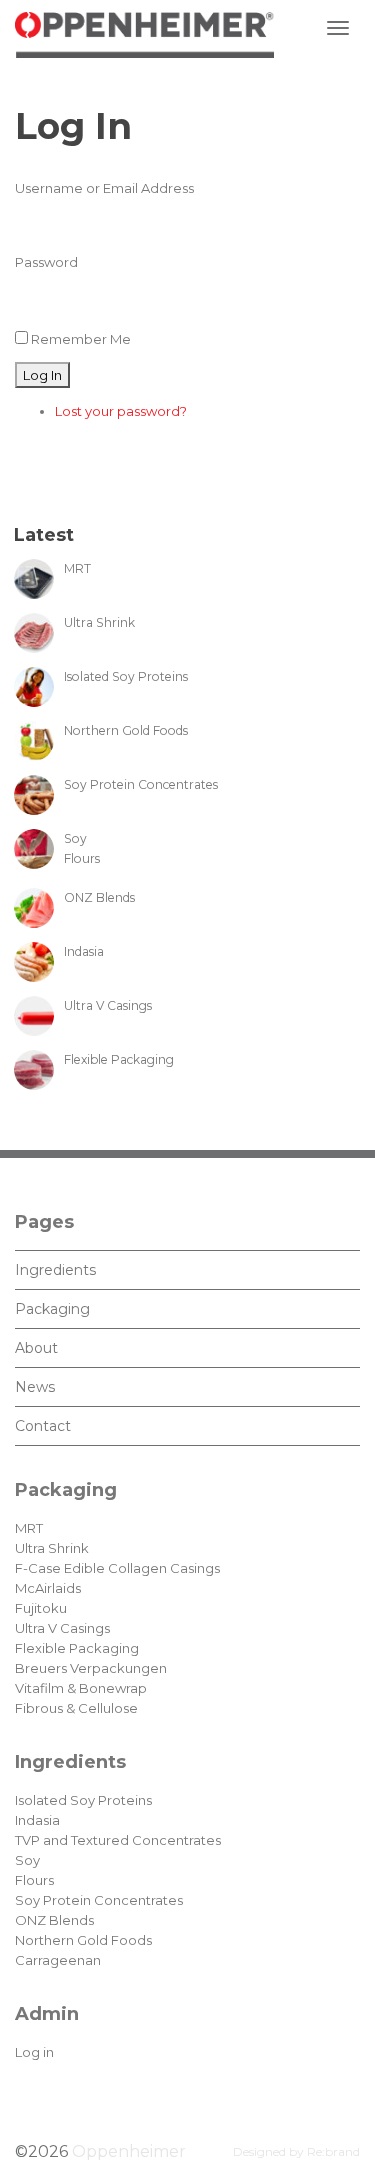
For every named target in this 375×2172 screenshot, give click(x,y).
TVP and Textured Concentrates (118, 1840)
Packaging (52, 1309)
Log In (42, 375)
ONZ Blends (54, 1920)
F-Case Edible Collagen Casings (117, 1568)
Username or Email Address (104, 188)
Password (46, 262)
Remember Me (81, 339)
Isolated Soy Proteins (83, 1800)
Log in (34, 2052)
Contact (43, 1426)
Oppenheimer (129, 2151)
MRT (29, 1528)
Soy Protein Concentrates (99, 1900)
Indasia (37, 1820)
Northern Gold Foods (83, 1940)
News (35, 1387)
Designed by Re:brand (296, 2151)
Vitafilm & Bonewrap (81, 1688)
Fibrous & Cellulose (76, 1708)
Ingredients (55, 1270)
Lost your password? (121, 411)
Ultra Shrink (52, 1548)
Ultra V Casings (62, 1628)
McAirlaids (48, 1588)
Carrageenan (58, 1960)
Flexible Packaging (77, 1648)
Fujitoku (41, 1608)
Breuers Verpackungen (91, 1668)
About (36, 1348)
